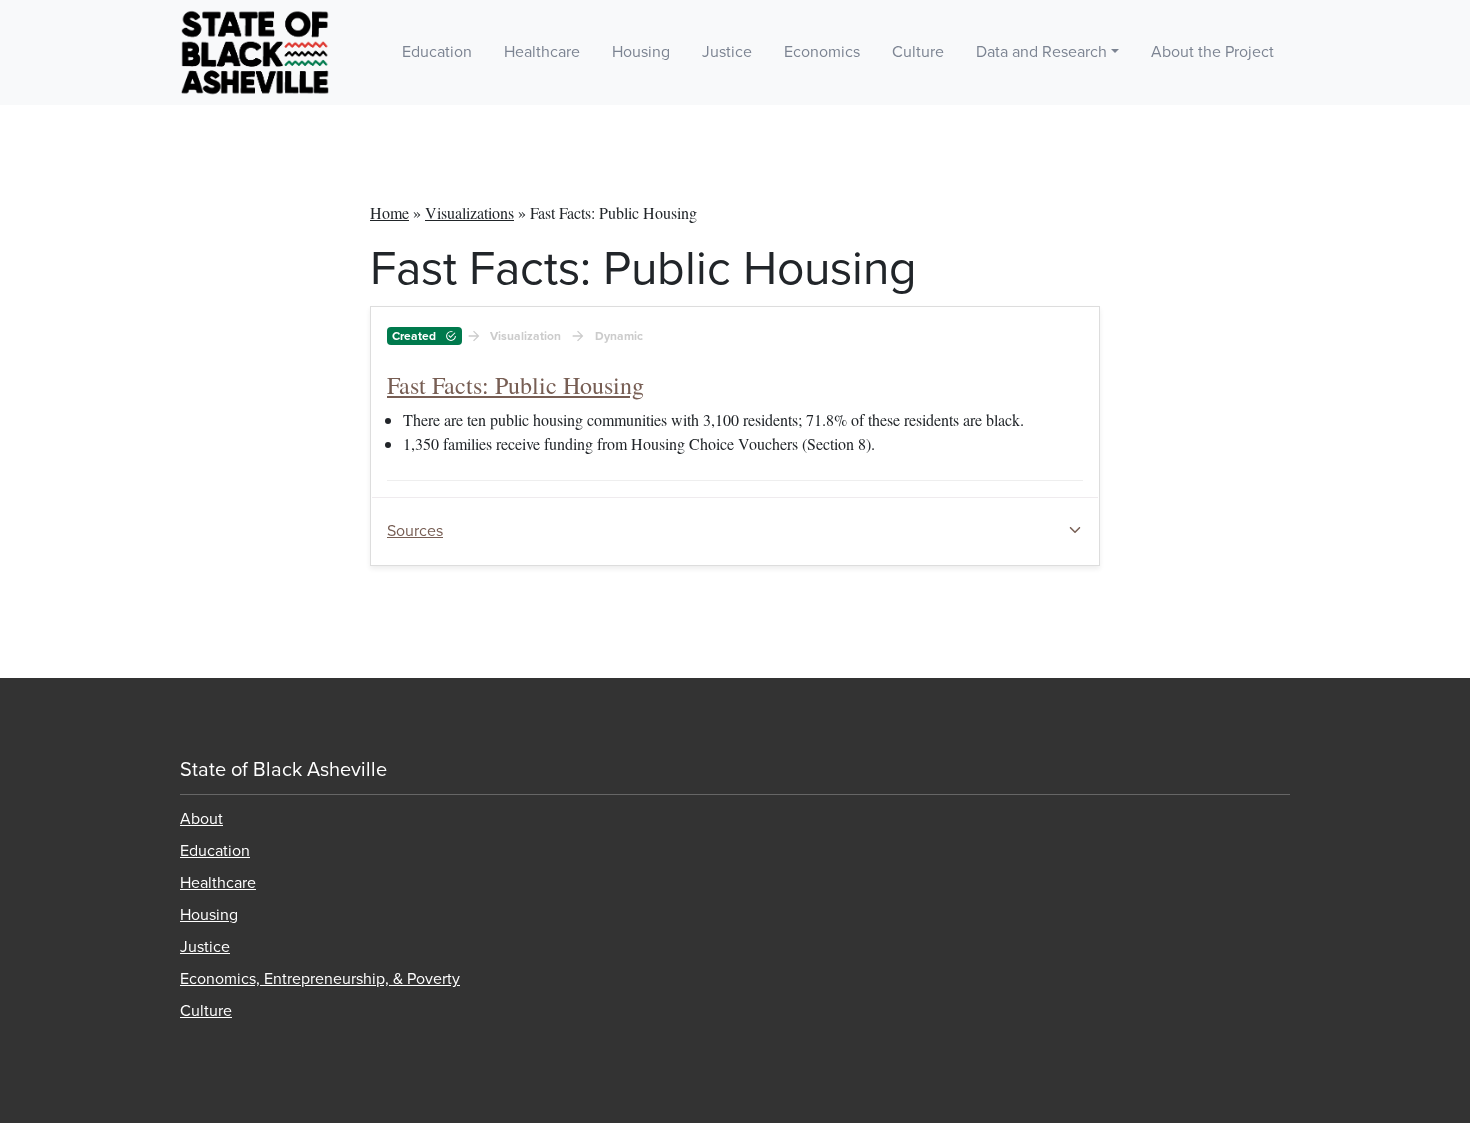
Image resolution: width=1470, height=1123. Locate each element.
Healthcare (542, 52)
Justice (727, 52)
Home (389, 212)
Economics (822, 52)
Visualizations (469, 212)
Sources (415, 531)
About (201, 819)
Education (437, 52)
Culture (918, 52)
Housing (641, 52)
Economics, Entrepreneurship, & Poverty (320, 979)
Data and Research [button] (1041, 52)
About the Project (1212, 52)
